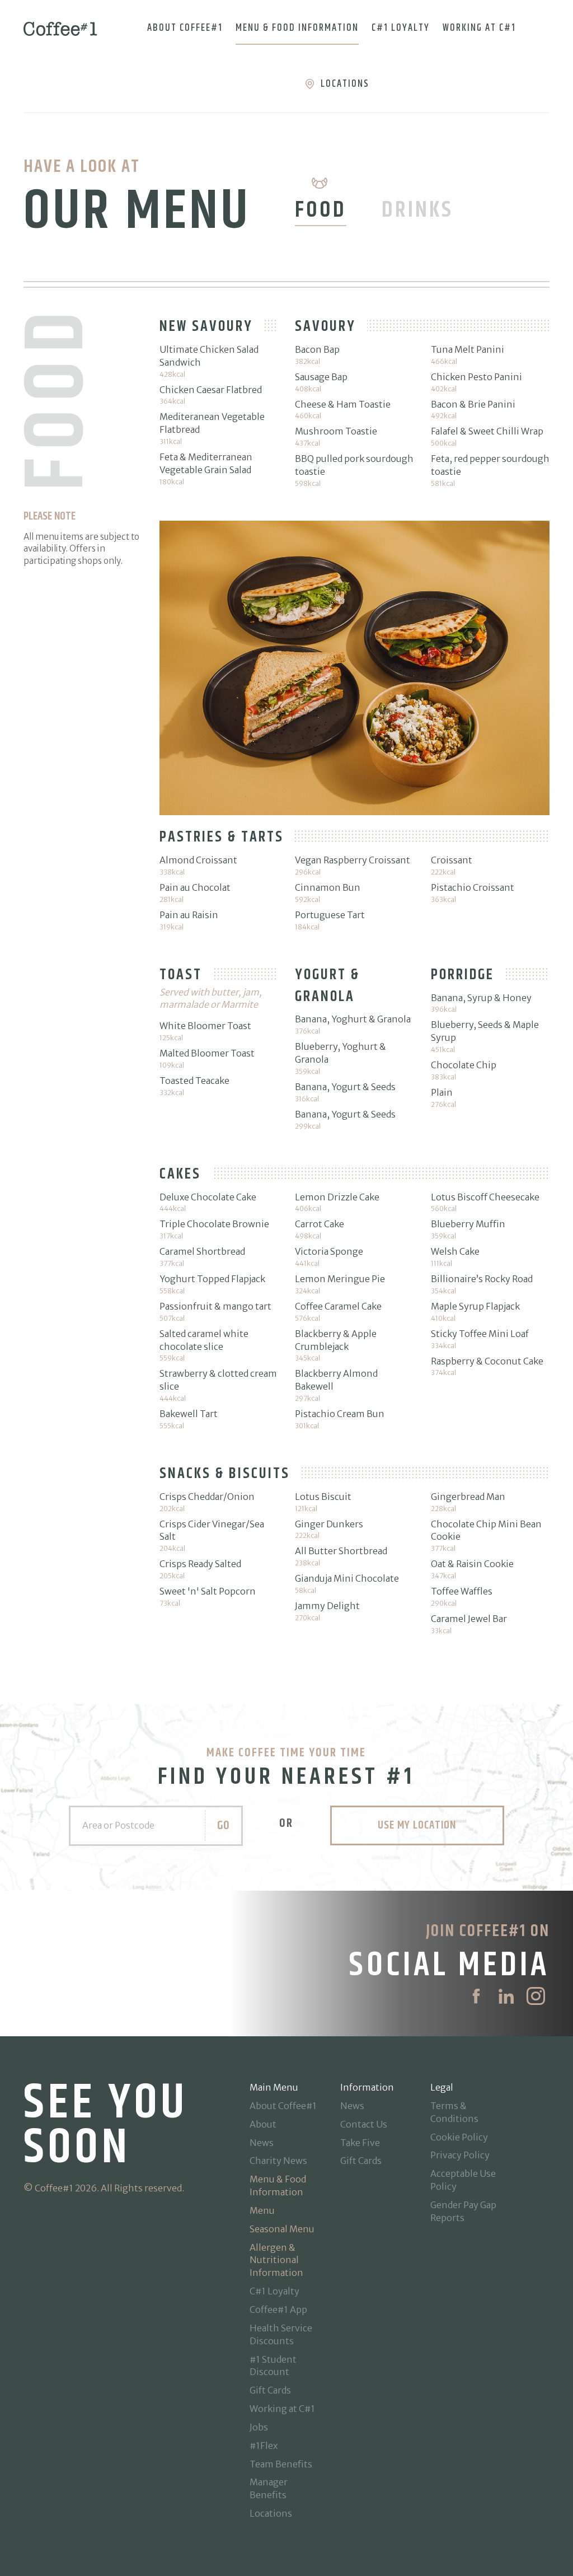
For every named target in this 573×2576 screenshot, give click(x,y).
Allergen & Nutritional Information (276, 2260)
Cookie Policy (459, 2137)
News (262, 2143)
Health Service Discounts (281, 2334)
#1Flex (264, 2446)
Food (321, 210)
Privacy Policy (460, 2155)
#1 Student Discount (273, 2366)
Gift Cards (270, 2390)
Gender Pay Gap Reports (463, 2211)
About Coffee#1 (185, 28)
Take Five (360, 2143)
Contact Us (364, 2124)
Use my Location (417, 1825)
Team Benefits (281, 2464)
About (263, 2124)
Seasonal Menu (282, 2229)
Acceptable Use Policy (463, 2180)
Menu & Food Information (297, 28)
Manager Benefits (269, 2488)
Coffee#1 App (278, 2309)
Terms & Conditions (454, 2112)
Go (223, 1825)
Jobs (259, 2427)
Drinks (417, 210)
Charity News (278, 2161)
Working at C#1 (479, 28)
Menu (262, 2210)
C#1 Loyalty (401, 28)
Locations (345, 84)
